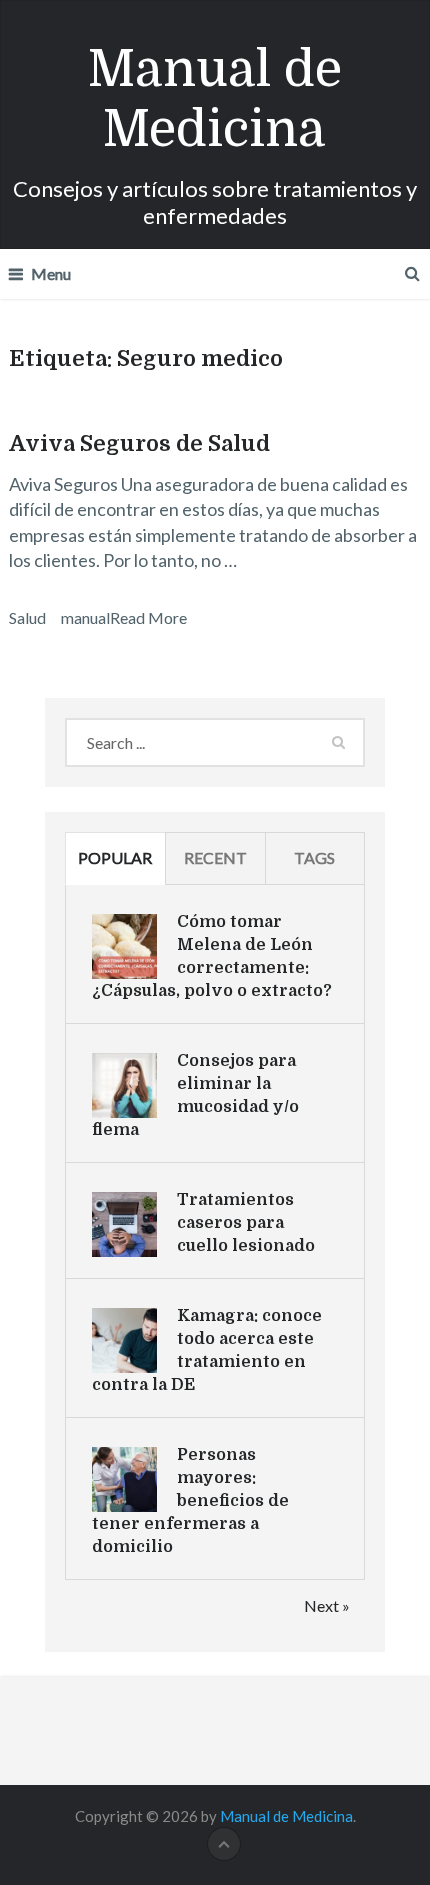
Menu (51, 273)
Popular (115, 857)
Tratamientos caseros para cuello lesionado (246, 1223)
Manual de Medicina (215, 99)
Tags (314, 857)
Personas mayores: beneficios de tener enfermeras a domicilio (190, 1501)
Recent (215, 857)
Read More (148, 617)
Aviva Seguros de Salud (139, 443)
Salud (27, 617)
